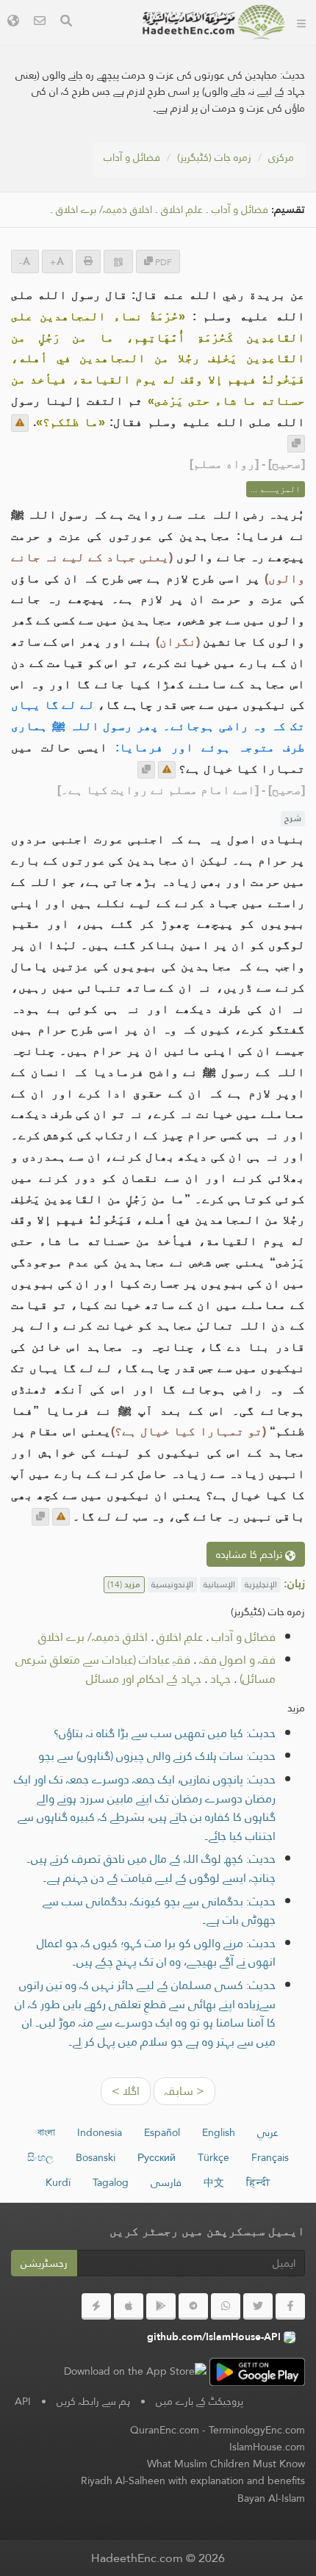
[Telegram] (193, 2306)
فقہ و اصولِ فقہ (237, 1660)
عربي (268, 2132)
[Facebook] (290, 2306)
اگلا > (126, 2091)
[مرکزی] (301, 22)
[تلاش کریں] (66, 22)
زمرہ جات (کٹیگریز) (214, 157)
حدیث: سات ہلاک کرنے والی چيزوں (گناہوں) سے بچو (157, 1756)
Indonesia (100, 2132)
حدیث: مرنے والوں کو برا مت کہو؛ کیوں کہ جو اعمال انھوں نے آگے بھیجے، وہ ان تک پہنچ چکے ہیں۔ (156, 1953)
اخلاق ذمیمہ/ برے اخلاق (104, 210)
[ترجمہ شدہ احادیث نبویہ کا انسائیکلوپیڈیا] (214, 22)
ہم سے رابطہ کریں (93, 2401)
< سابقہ (184, 2091)
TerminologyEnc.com (257, 2430)
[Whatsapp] (226, 2306)
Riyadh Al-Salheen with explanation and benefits (193, 2481)
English (219, 2132)
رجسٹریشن (44, 2263)
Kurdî (58, 2182)
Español (162, 2132)
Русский (157, 2157)
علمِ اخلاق (182, 210)
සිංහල (40, 2157)
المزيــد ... (276, 489)
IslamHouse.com (267, 2447)
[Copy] (296, 444)
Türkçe (213, 2157)
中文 (214, 2182)
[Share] (118, 261)
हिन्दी (258, 2182)
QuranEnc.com (165, 2430)
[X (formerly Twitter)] (258, 2306)
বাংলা (46, 2132)
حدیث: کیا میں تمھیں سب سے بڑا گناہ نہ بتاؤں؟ (165, 1733)
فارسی (166, 2182)
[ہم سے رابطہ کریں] (40, 22)
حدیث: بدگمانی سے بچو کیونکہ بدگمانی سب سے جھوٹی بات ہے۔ (159, 1911)
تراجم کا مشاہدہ (251, 1554)
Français (270, 2157)
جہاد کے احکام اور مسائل (144, 1679)
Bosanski (96, 2157)
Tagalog (111, 2182)
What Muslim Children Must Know (226, 2464)
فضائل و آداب (132, 157)
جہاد (220, 1679)
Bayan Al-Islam (271, 2498)
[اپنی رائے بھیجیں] (20, 423)
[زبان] (13, 22)
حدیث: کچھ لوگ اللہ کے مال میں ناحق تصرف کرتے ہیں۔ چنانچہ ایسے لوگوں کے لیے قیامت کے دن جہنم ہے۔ (151, 1868)
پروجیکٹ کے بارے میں (200, 2401)
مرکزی (281, 157)
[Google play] (161, 2306)
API (23, 2401)
